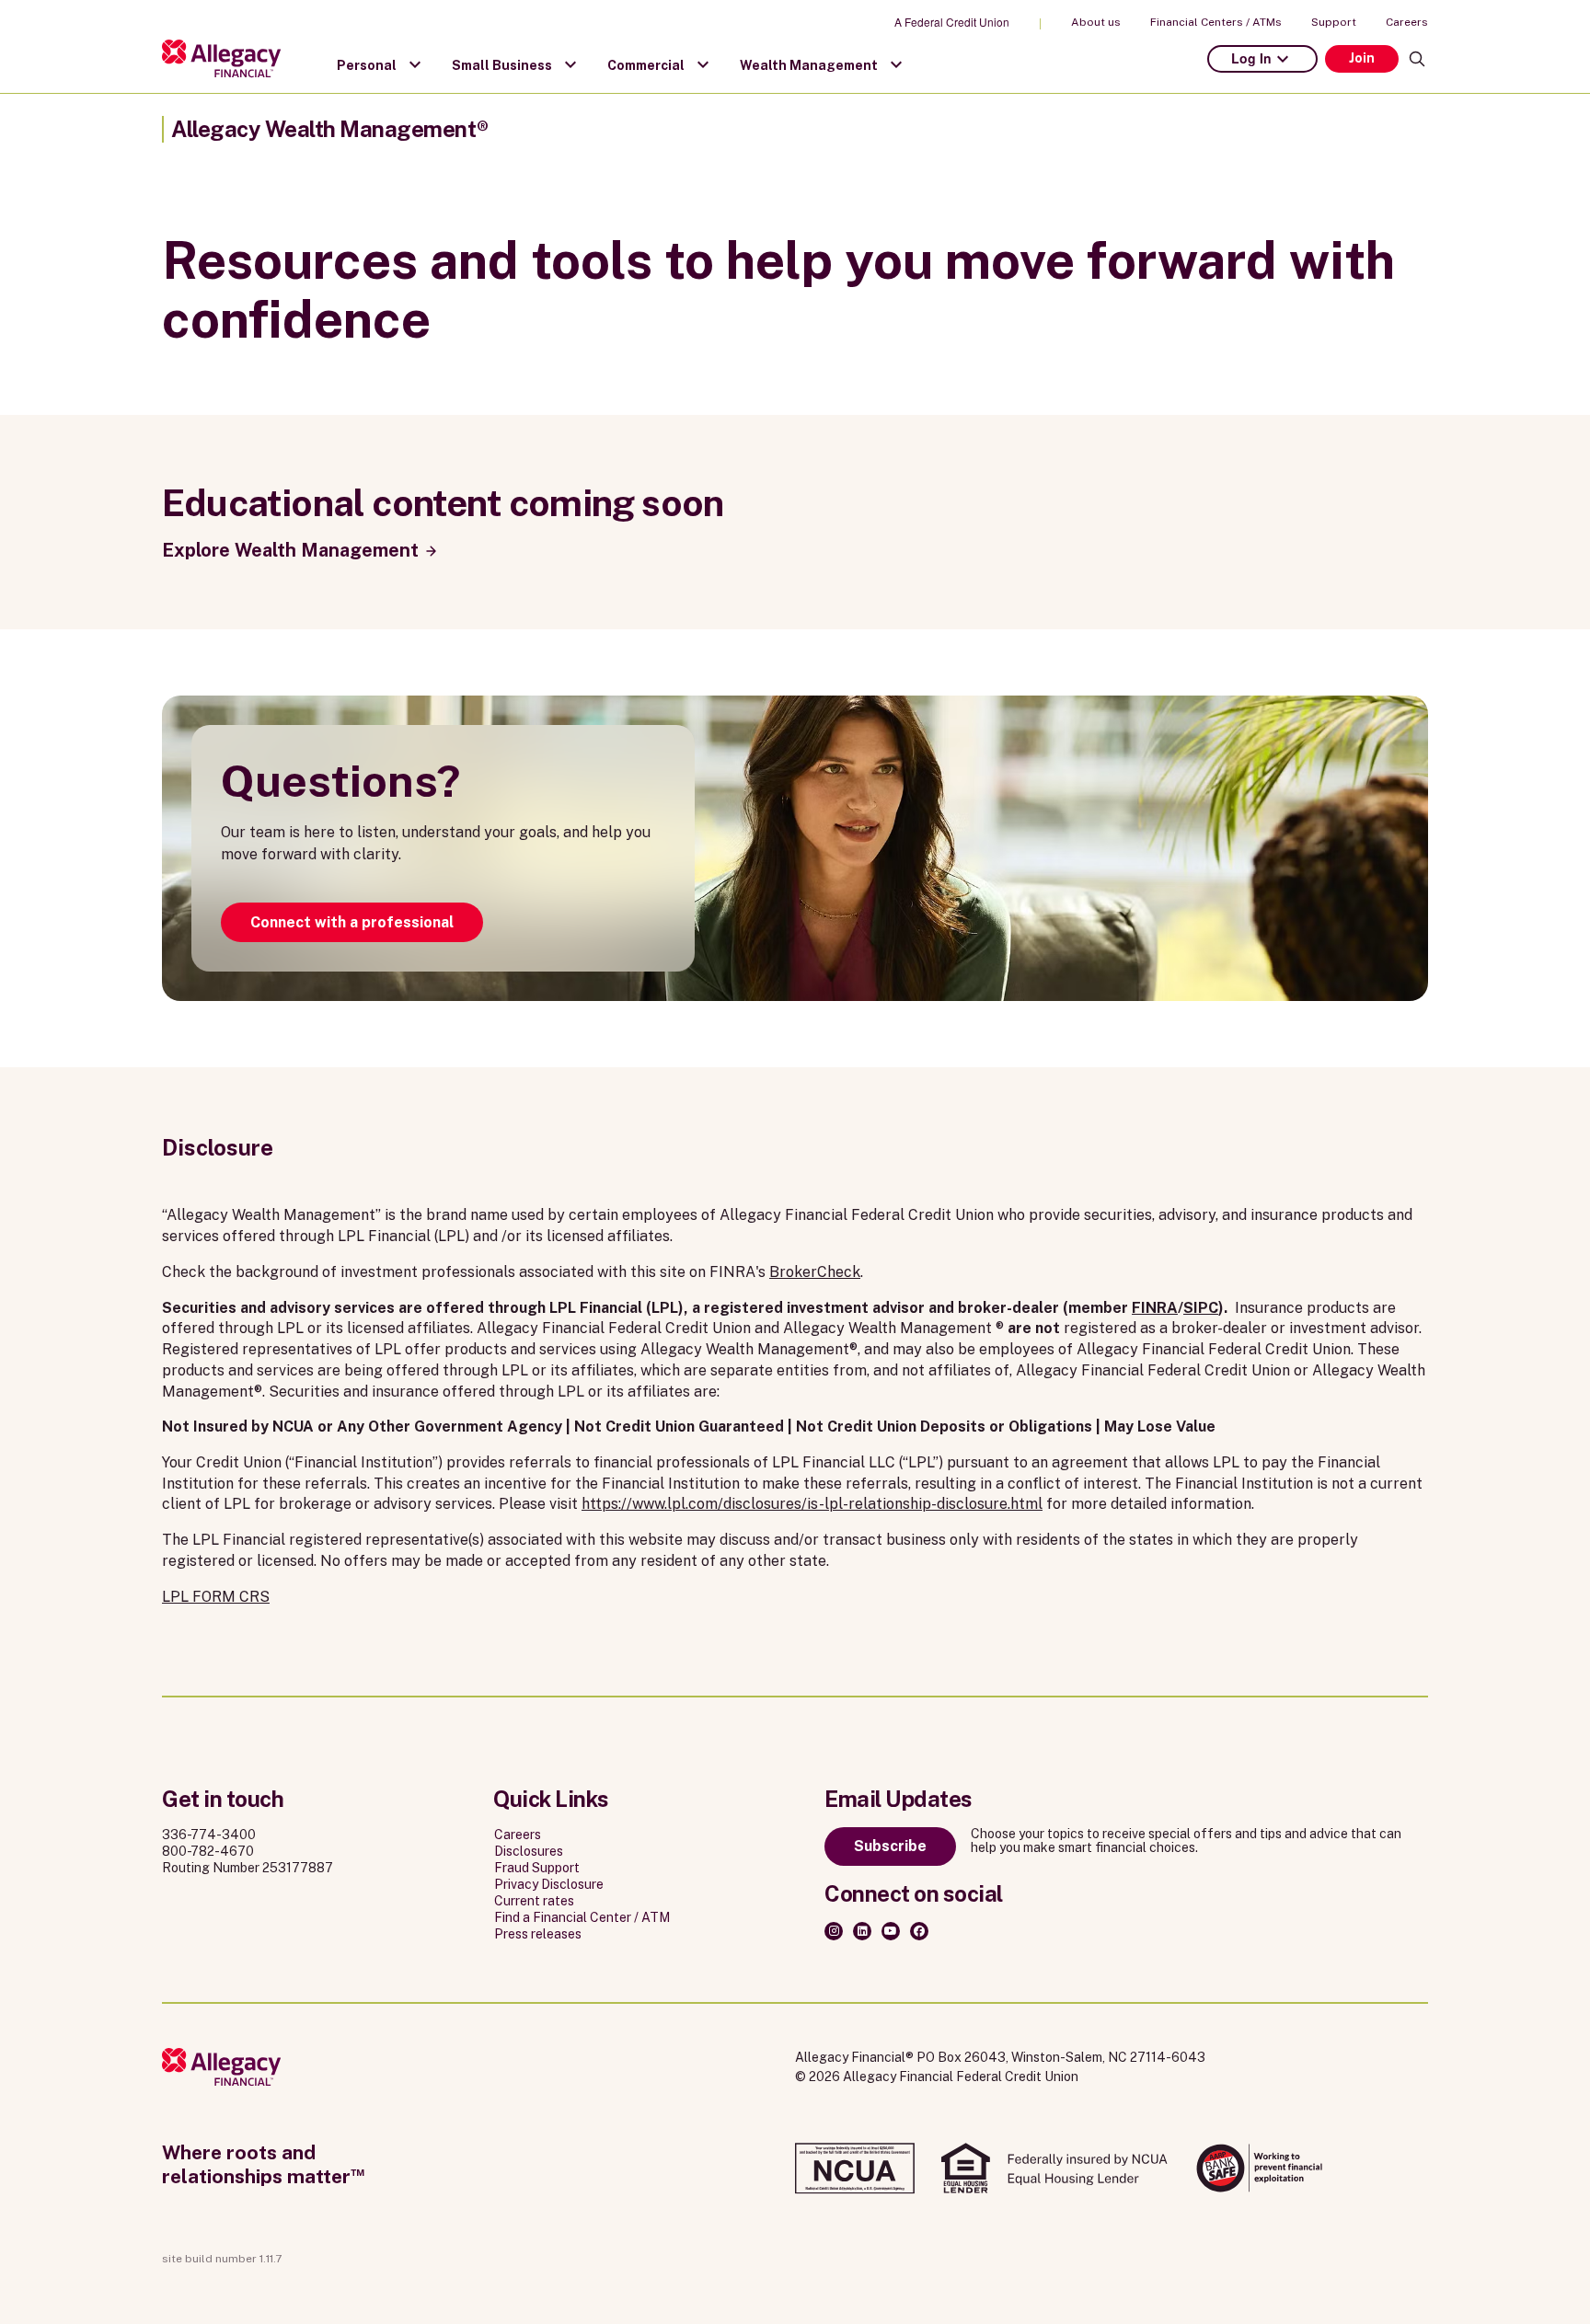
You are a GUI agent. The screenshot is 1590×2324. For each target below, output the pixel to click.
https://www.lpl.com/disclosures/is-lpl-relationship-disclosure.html (812, 1504)
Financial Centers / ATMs (1216, 22)
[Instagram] (834, 1931)
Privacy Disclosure (549, 1884)
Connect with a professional (352, 922)
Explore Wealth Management (290, 550)
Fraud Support (537, 1868)
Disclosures (529, 1851)
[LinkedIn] (862, 1931)
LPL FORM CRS (216, 1597)
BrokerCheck (815, 1272)
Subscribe (890, 1846)
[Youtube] (891, 1931)
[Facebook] (919, 1931)
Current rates (534, 1901)
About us (1096, 22)
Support (1334, 22)
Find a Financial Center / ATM (582, 1917)
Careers (1407, 22)
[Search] (1417, 59)
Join (1362, 58)
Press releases (538, 1934)
